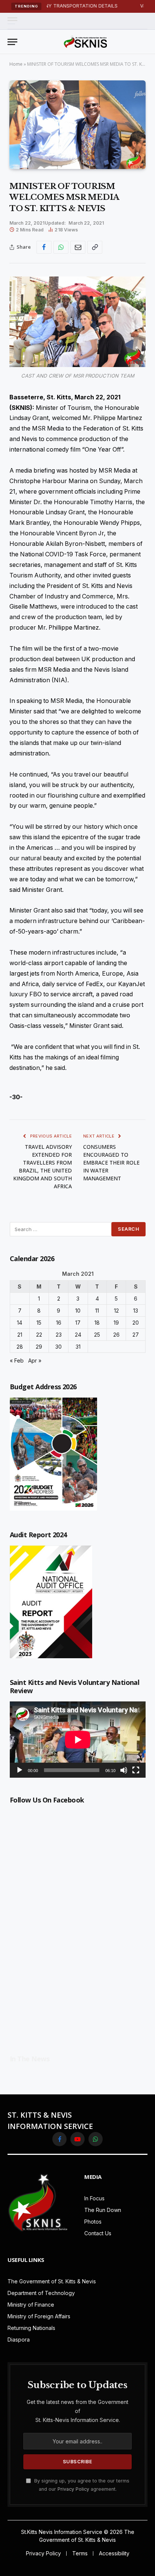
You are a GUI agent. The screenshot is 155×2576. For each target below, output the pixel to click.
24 (78, 1335)
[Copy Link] (95, 247)
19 (116, 1323)
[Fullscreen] (136, 1770)
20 (136, 1323)
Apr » (35, 1361)
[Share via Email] (78, 247)
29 (39, 1347)
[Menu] (12, 21)
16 (59, 1323)
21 (20, 1335)
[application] (78, 1740)
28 (20, 1347)
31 (78, 1347)
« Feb (17, 1361)
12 (116, 1311)
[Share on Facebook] (44, 247)
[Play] (20, 1770)
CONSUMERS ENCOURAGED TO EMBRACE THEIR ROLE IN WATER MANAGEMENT (111, 1163)
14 (20, 1323)
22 (39, 1335)
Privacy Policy (73, 2489)
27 (136, 1335)
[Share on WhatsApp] (61, 247)
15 (39, 1323)
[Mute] (124, 1770)
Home (16, 64)
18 (97, 1323)
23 (59, 1335)
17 (78, 1323)
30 (59, 1347)
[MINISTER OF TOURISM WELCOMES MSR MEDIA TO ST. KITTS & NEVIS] (77, 125)
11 (97, 1311)
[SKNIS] (85, 42)
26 (116, 1335)
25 (97, 1335)
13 (136, 1311)
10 (78, 1311)
